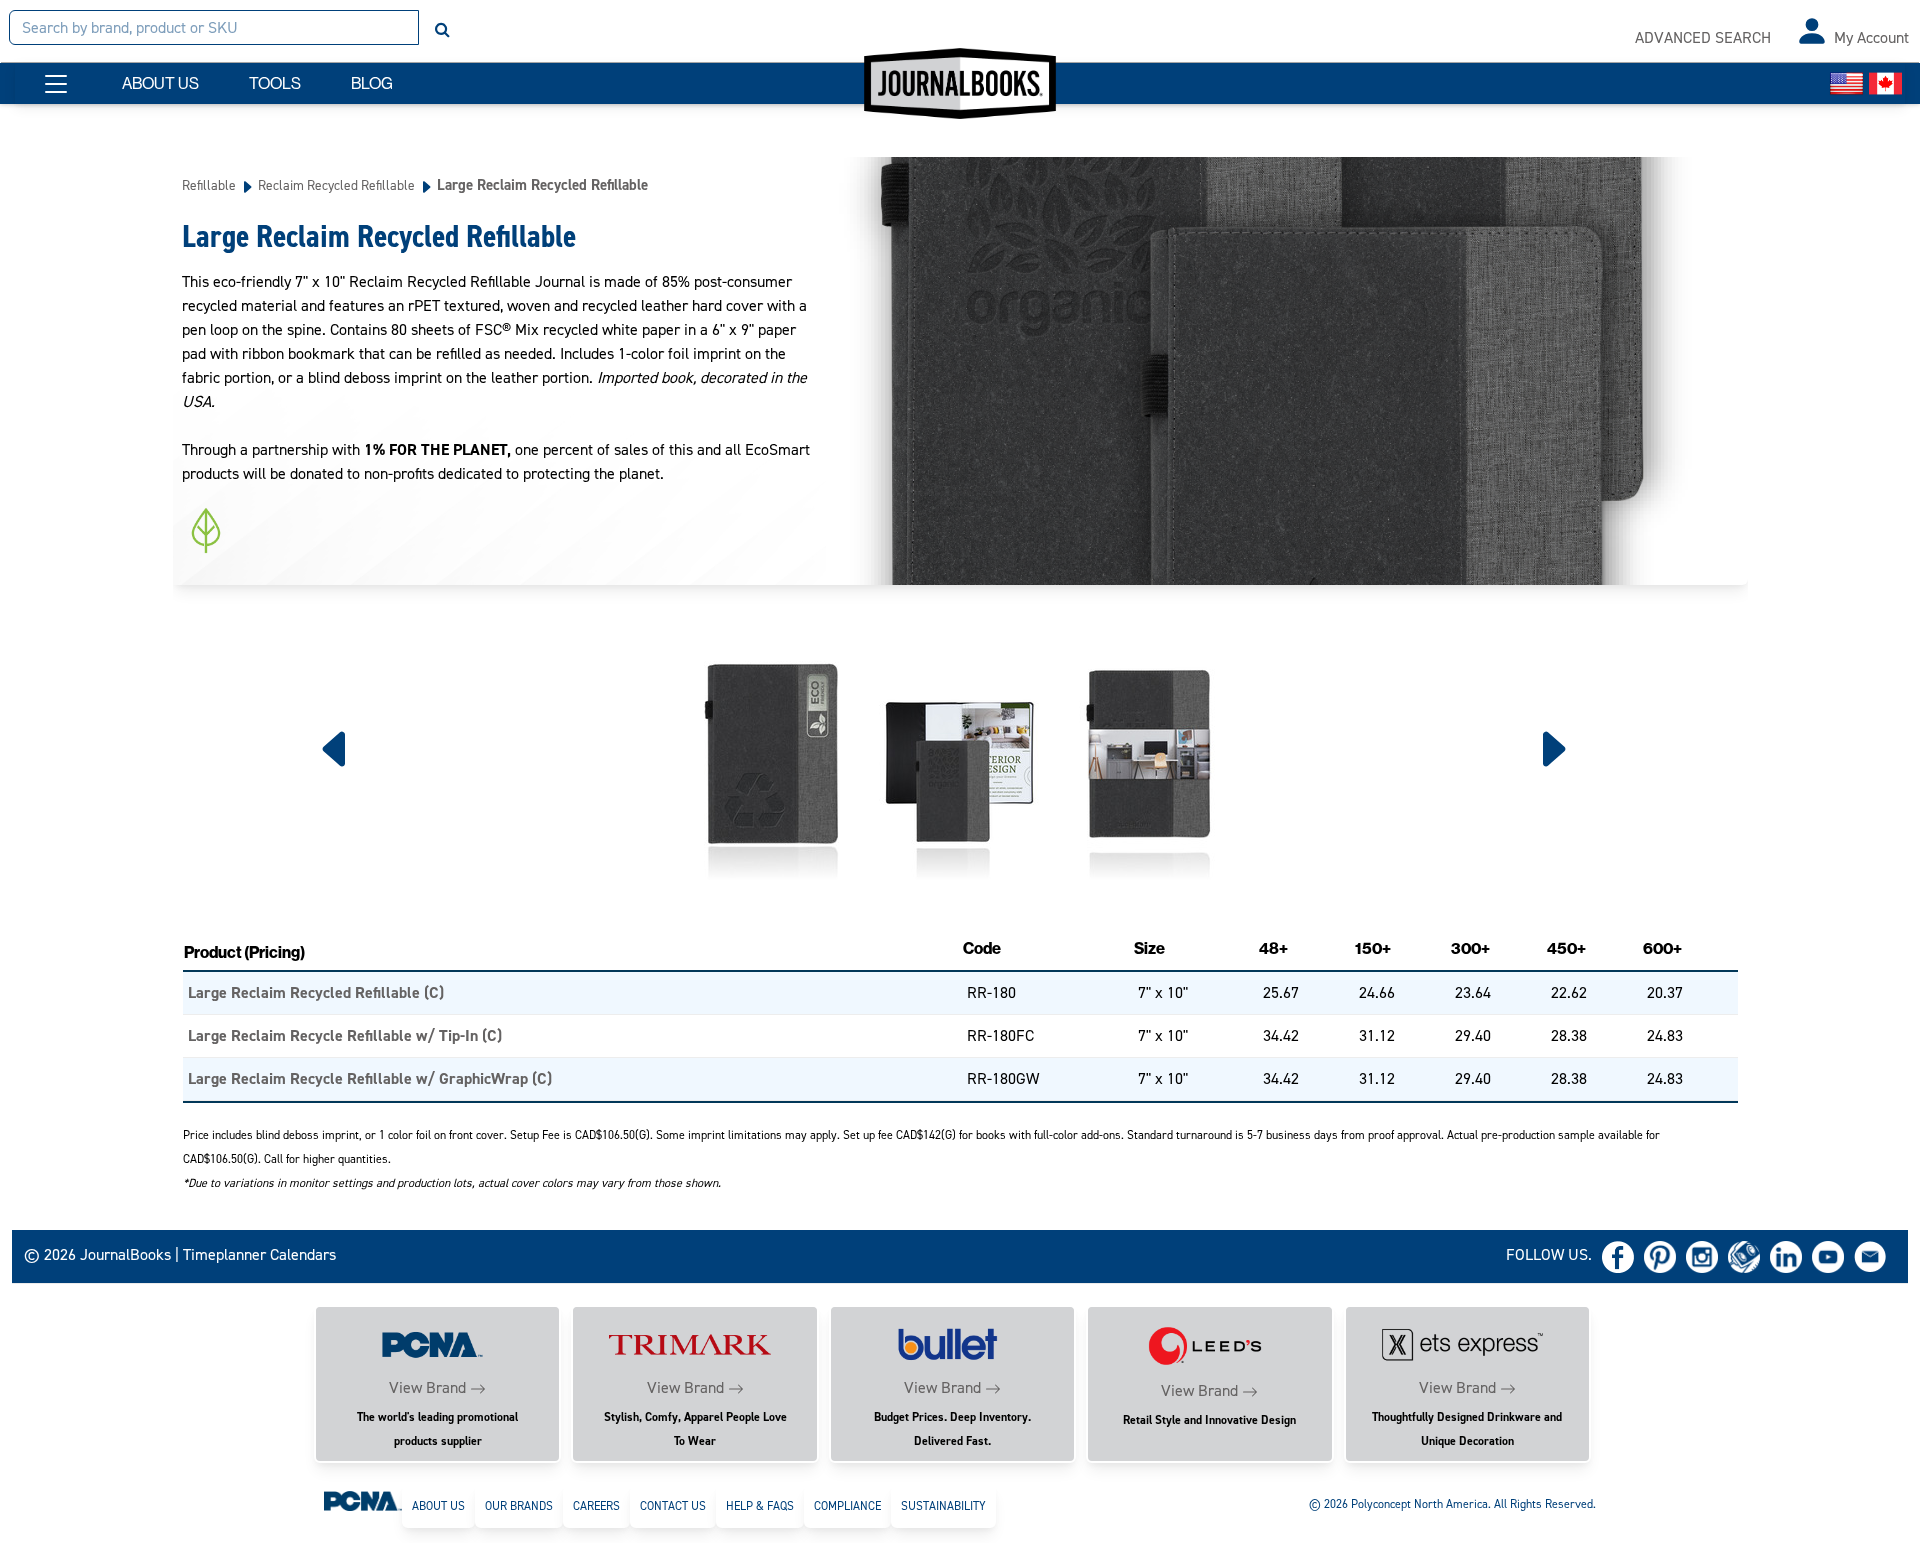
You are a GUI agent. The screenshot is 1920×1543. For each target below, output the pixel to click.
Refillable (209, 185)
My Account (1871, 37)
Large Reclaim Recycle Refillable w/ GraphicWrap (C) (370, 1078)
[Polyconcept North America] (363, 1500)
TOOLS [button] (275, 83)
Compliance (847, 1506)
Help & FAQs (760, 1506)
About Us (438, 1506)
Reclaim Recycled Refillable (336, 185)
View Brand (427, 1387)
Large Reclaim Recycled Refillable (542, 185)
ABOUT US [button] (160, 83)
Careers (596, 1506)
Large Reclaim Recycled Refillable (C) (316, 992)
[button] (56, 84)
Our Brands (519, 1506)
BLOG (372, 83)
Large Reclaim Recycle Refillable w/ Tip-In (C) (345, 1035)
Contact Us (673, 1506)
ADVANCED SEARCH (1703, 37)
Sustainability (943, 1506)
